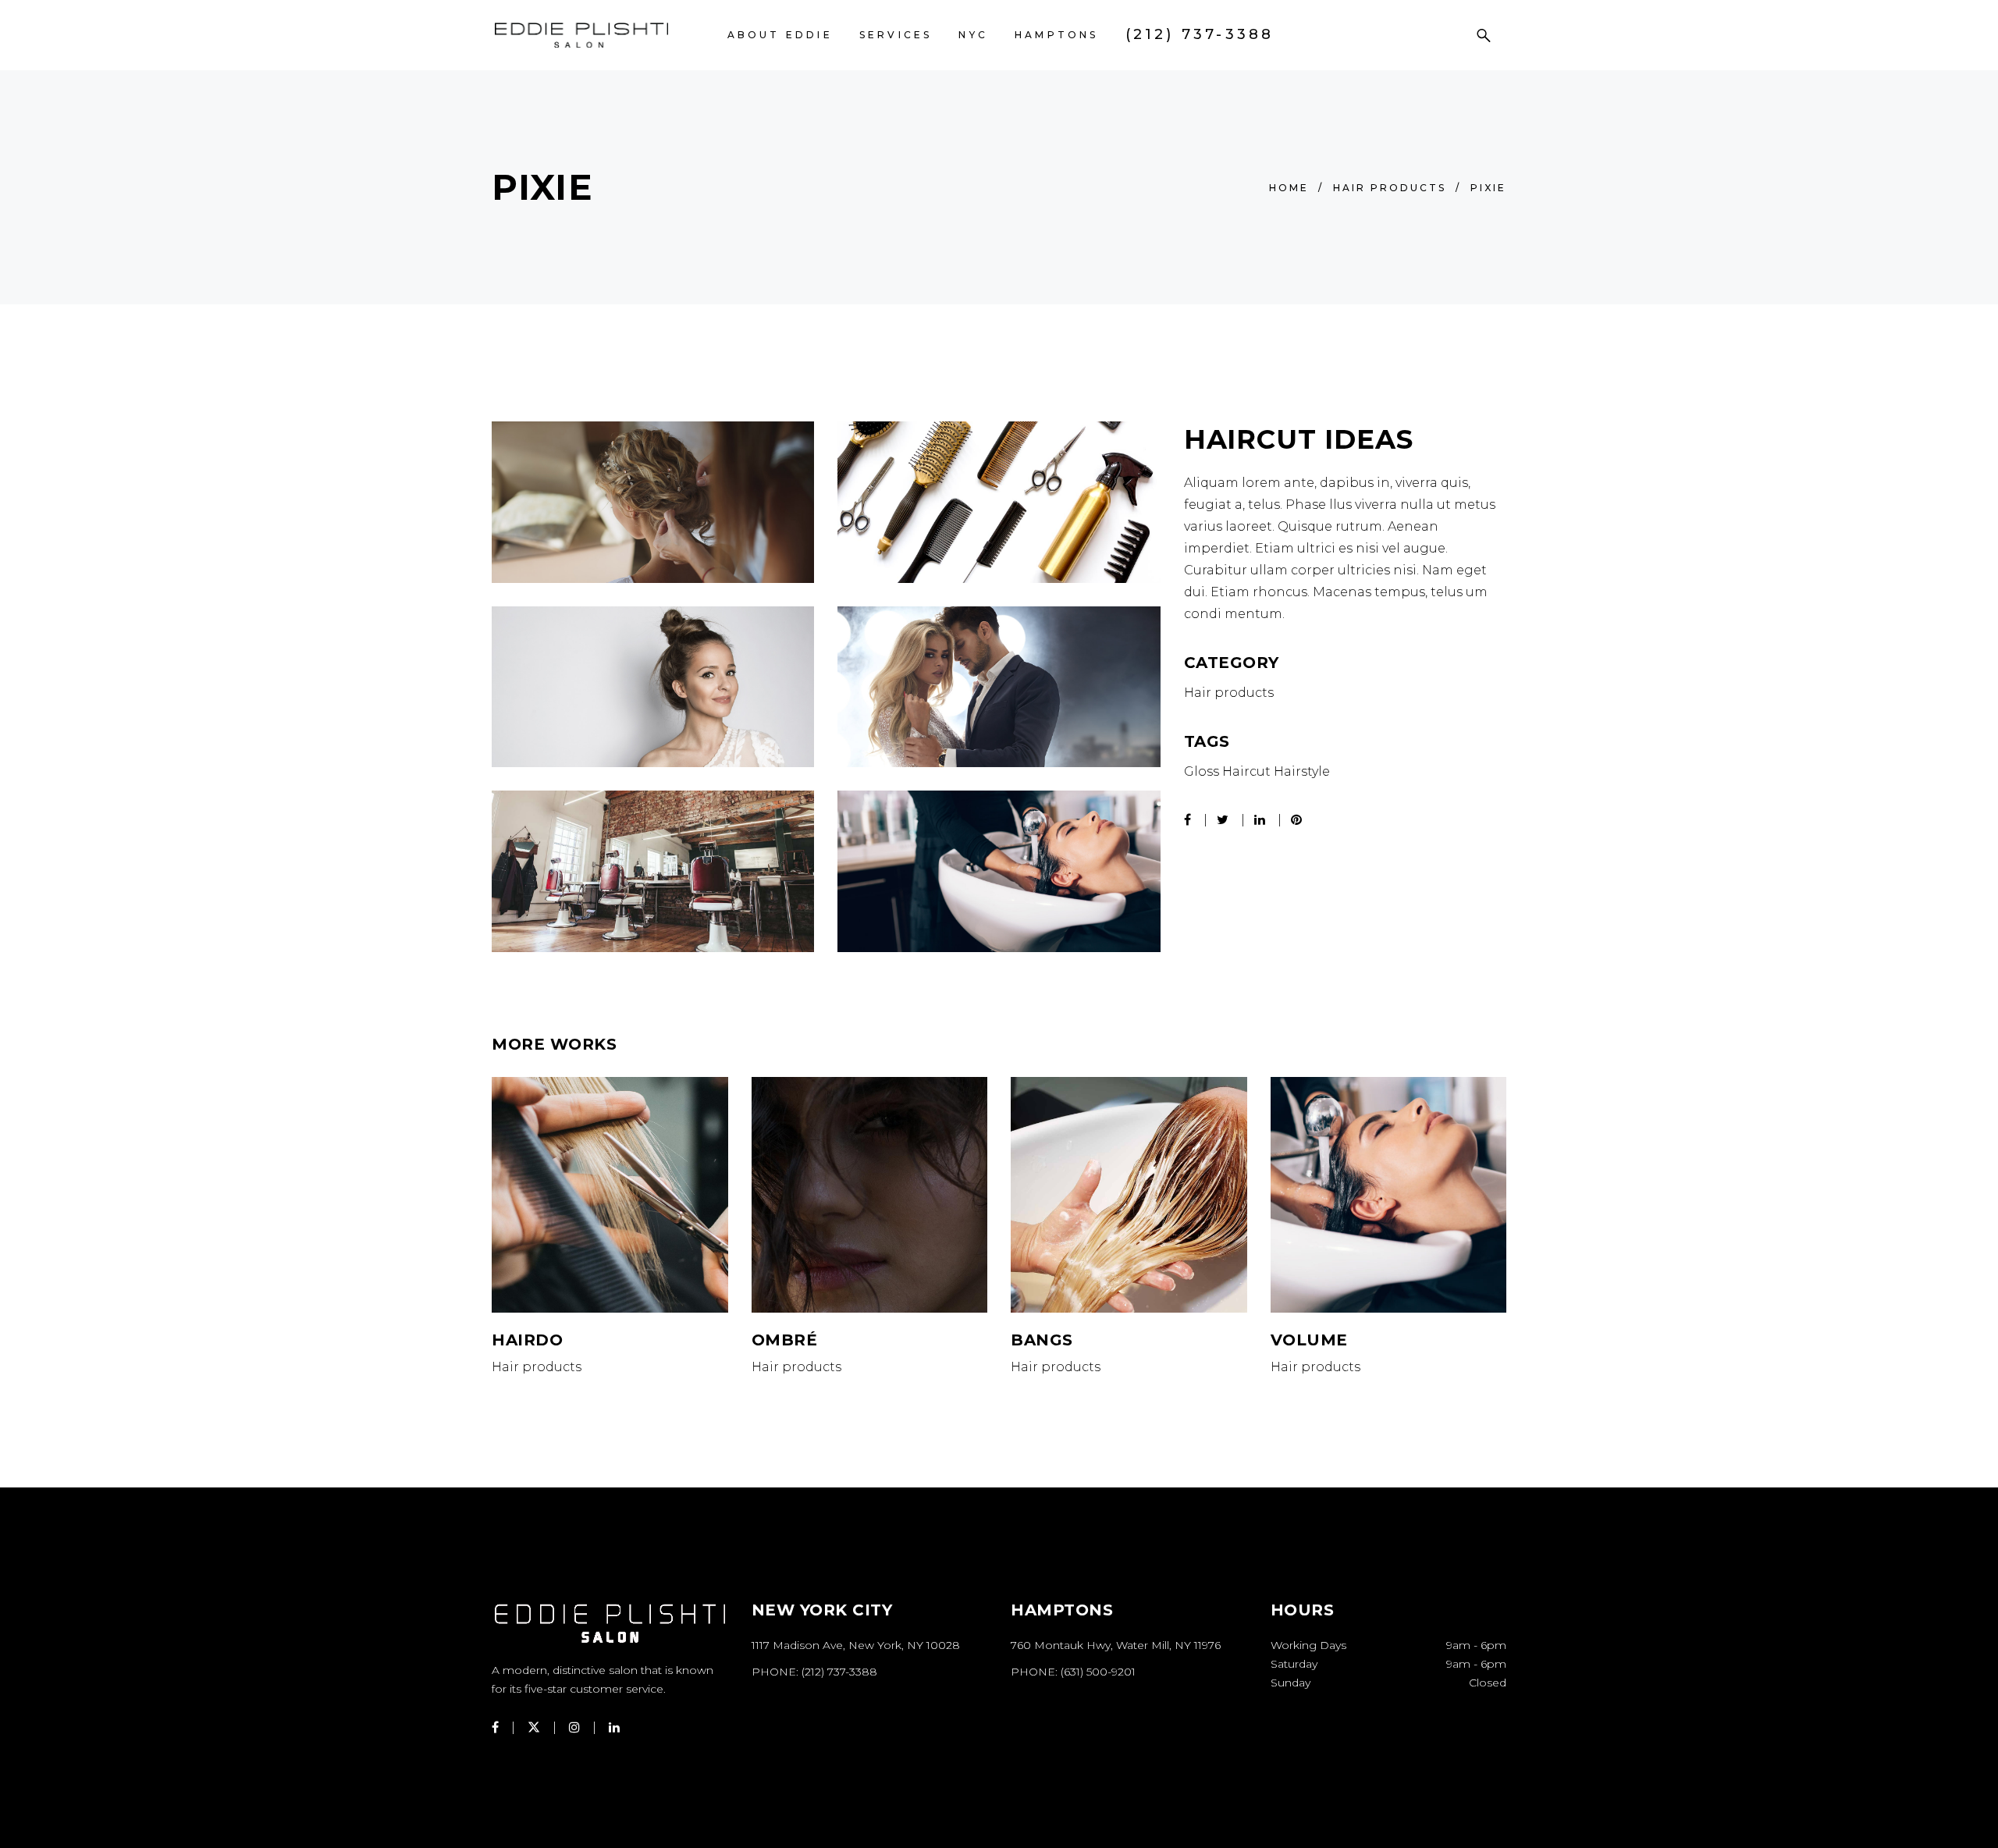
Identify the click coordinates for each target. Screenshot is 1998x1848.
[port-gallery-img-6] (999, 871)
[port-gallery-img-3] (653, 502)
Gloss (1202, 771)
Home (1289, 188)
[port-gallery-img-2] (999, 502)
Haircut (1246, 771)
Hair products (1390, 188)
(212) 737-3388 (838, 1672)
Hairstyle (1302, 771)
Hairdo (527, 1340)
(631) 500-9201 (1098, 1672)
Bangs (1042, 1340)
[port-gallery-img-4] (653, 871)
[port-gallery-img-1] (999, 687)
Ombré (785, 1340)
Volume (1309, 1340)
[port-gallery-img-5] (653, 687)
